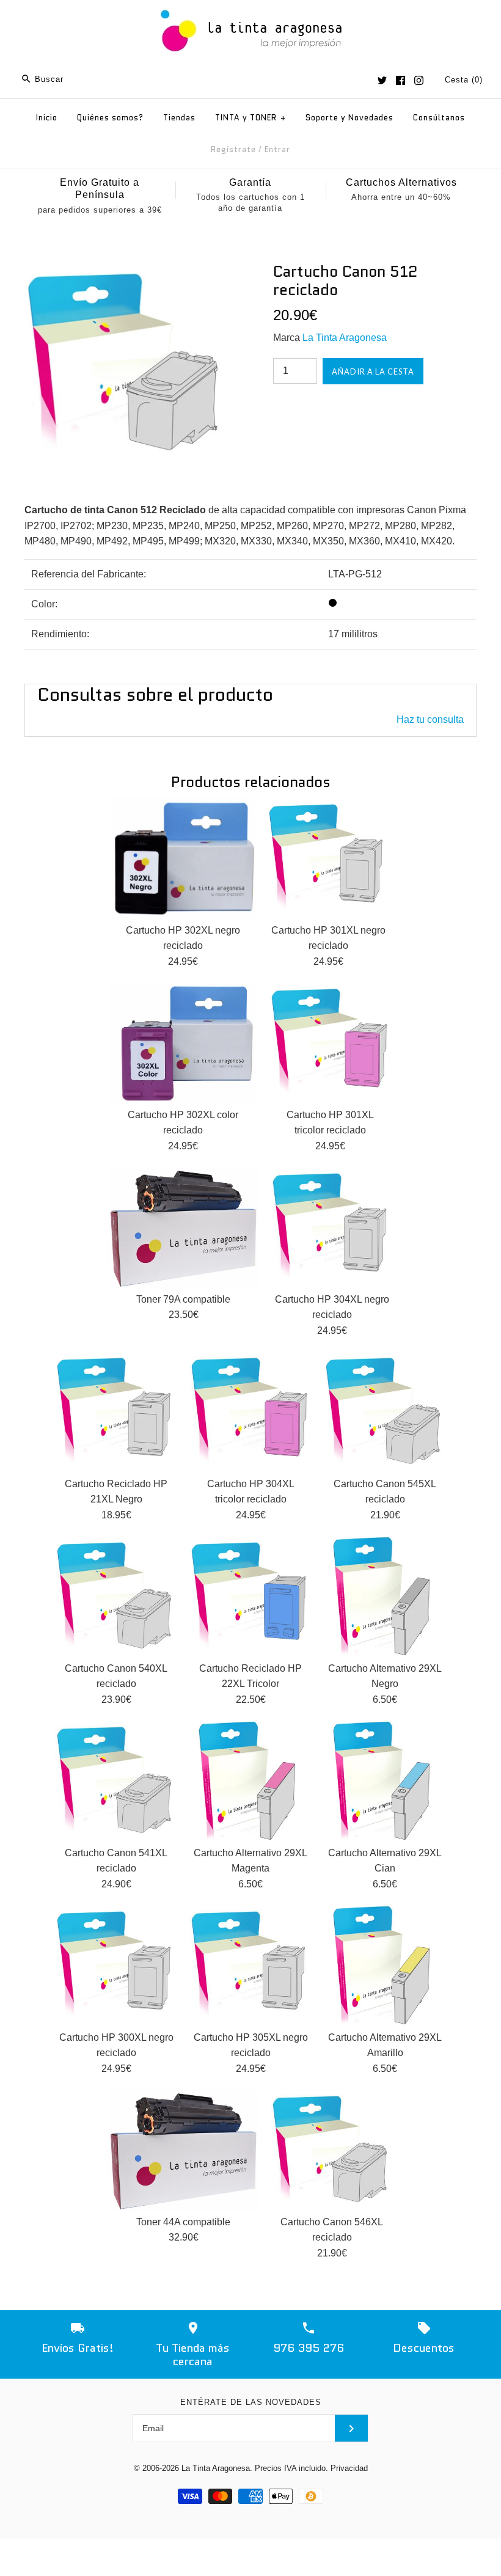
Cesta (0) (464, 80)
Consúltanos (439, 118)
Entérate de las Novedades (251, 2402)
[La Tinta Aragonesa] (251, 8)
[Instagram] (419, 80)
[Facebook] (400, 80)
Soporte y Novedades (349, 118)
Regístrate (233, 149)
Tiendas (179, 118)
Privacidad (349, 2468)
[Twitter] (382, 80)
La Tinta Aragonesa (345, 338)
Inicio (47, 118)
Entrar (277, 149)
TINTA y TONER (250, 118)
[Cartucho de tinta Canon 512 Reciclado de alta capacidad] (126, 270)
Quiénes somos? (110, 118)
